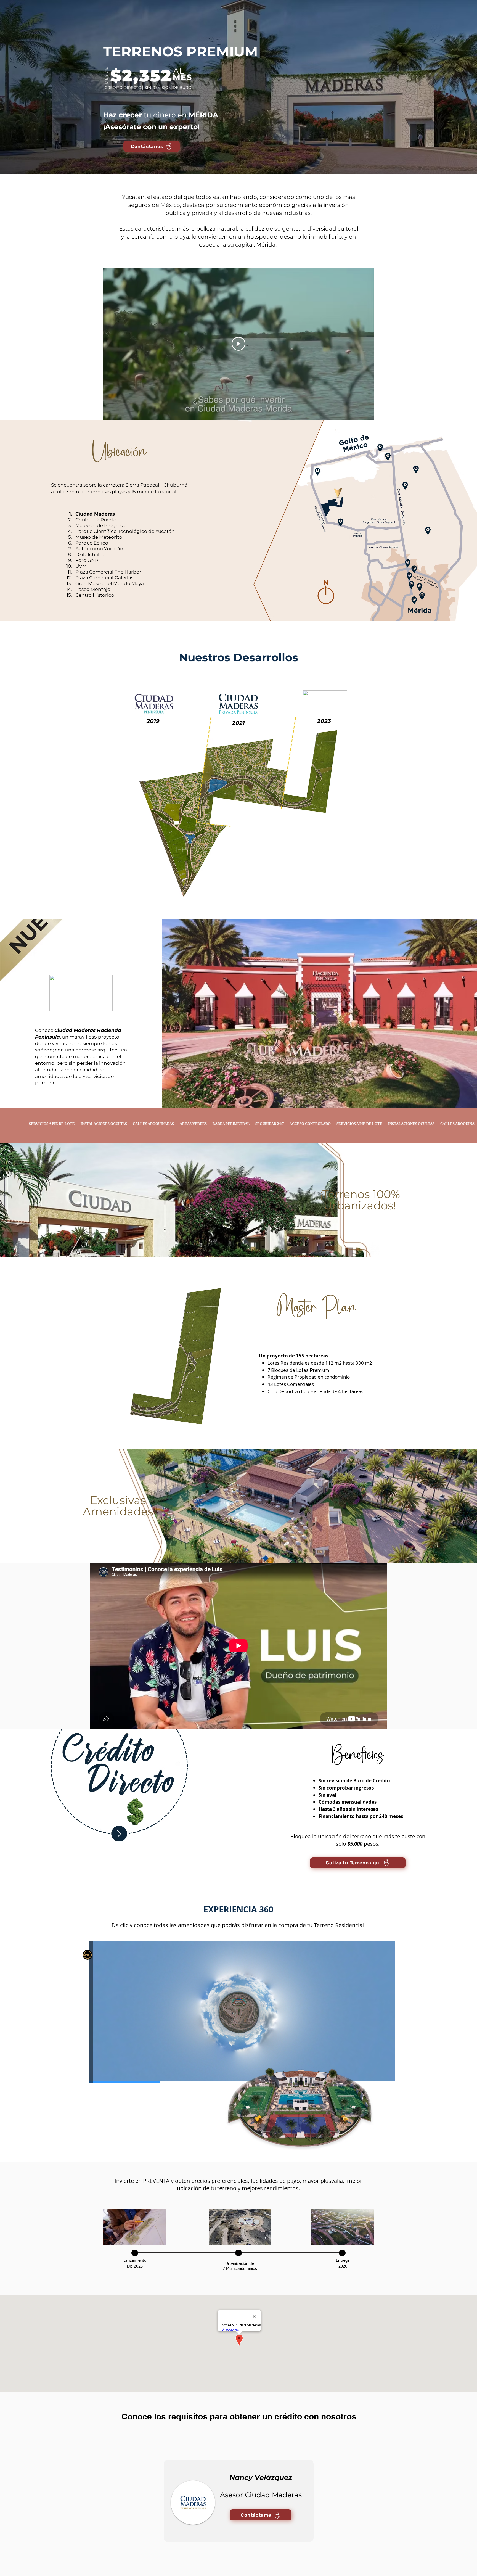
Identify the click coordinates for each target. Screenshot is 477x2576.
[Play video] (239, 344)
